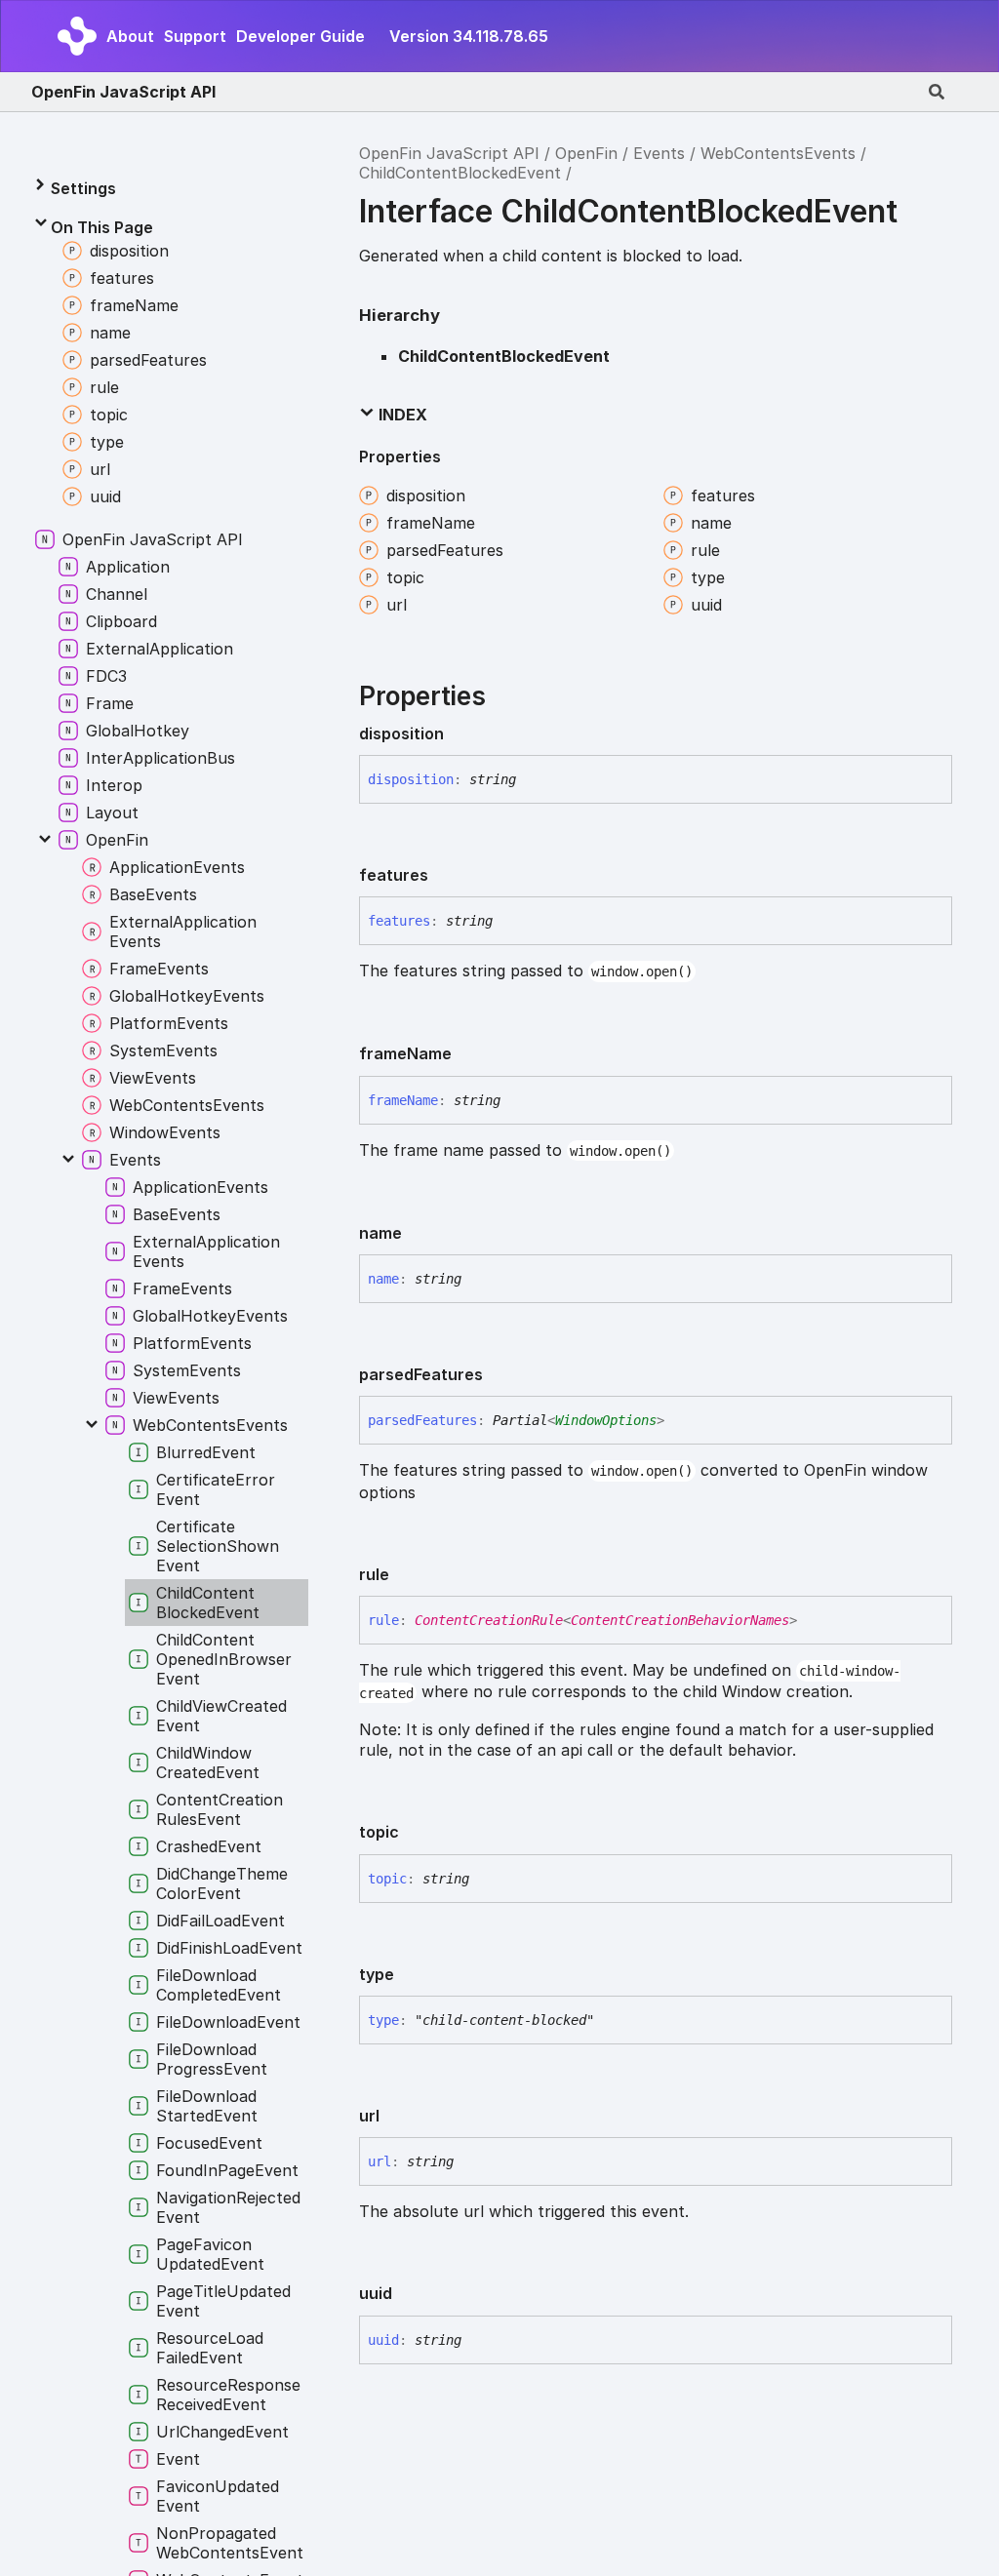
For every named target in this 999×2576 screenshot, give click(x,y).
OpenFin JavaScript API (123, 92)
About (130, 36)
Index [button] (401, 415)
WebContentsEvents (778, 153)
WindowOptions (606, 1420)
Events (659, 153)
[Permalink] (460, 733)
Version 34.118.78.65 (469, 36)
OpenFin (586, 153)
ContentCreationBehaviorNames (680, 1620)
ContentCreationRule (489, 1620)
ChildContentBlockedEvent (460, 173)
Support (195, 36)
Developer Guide (300, 36)
